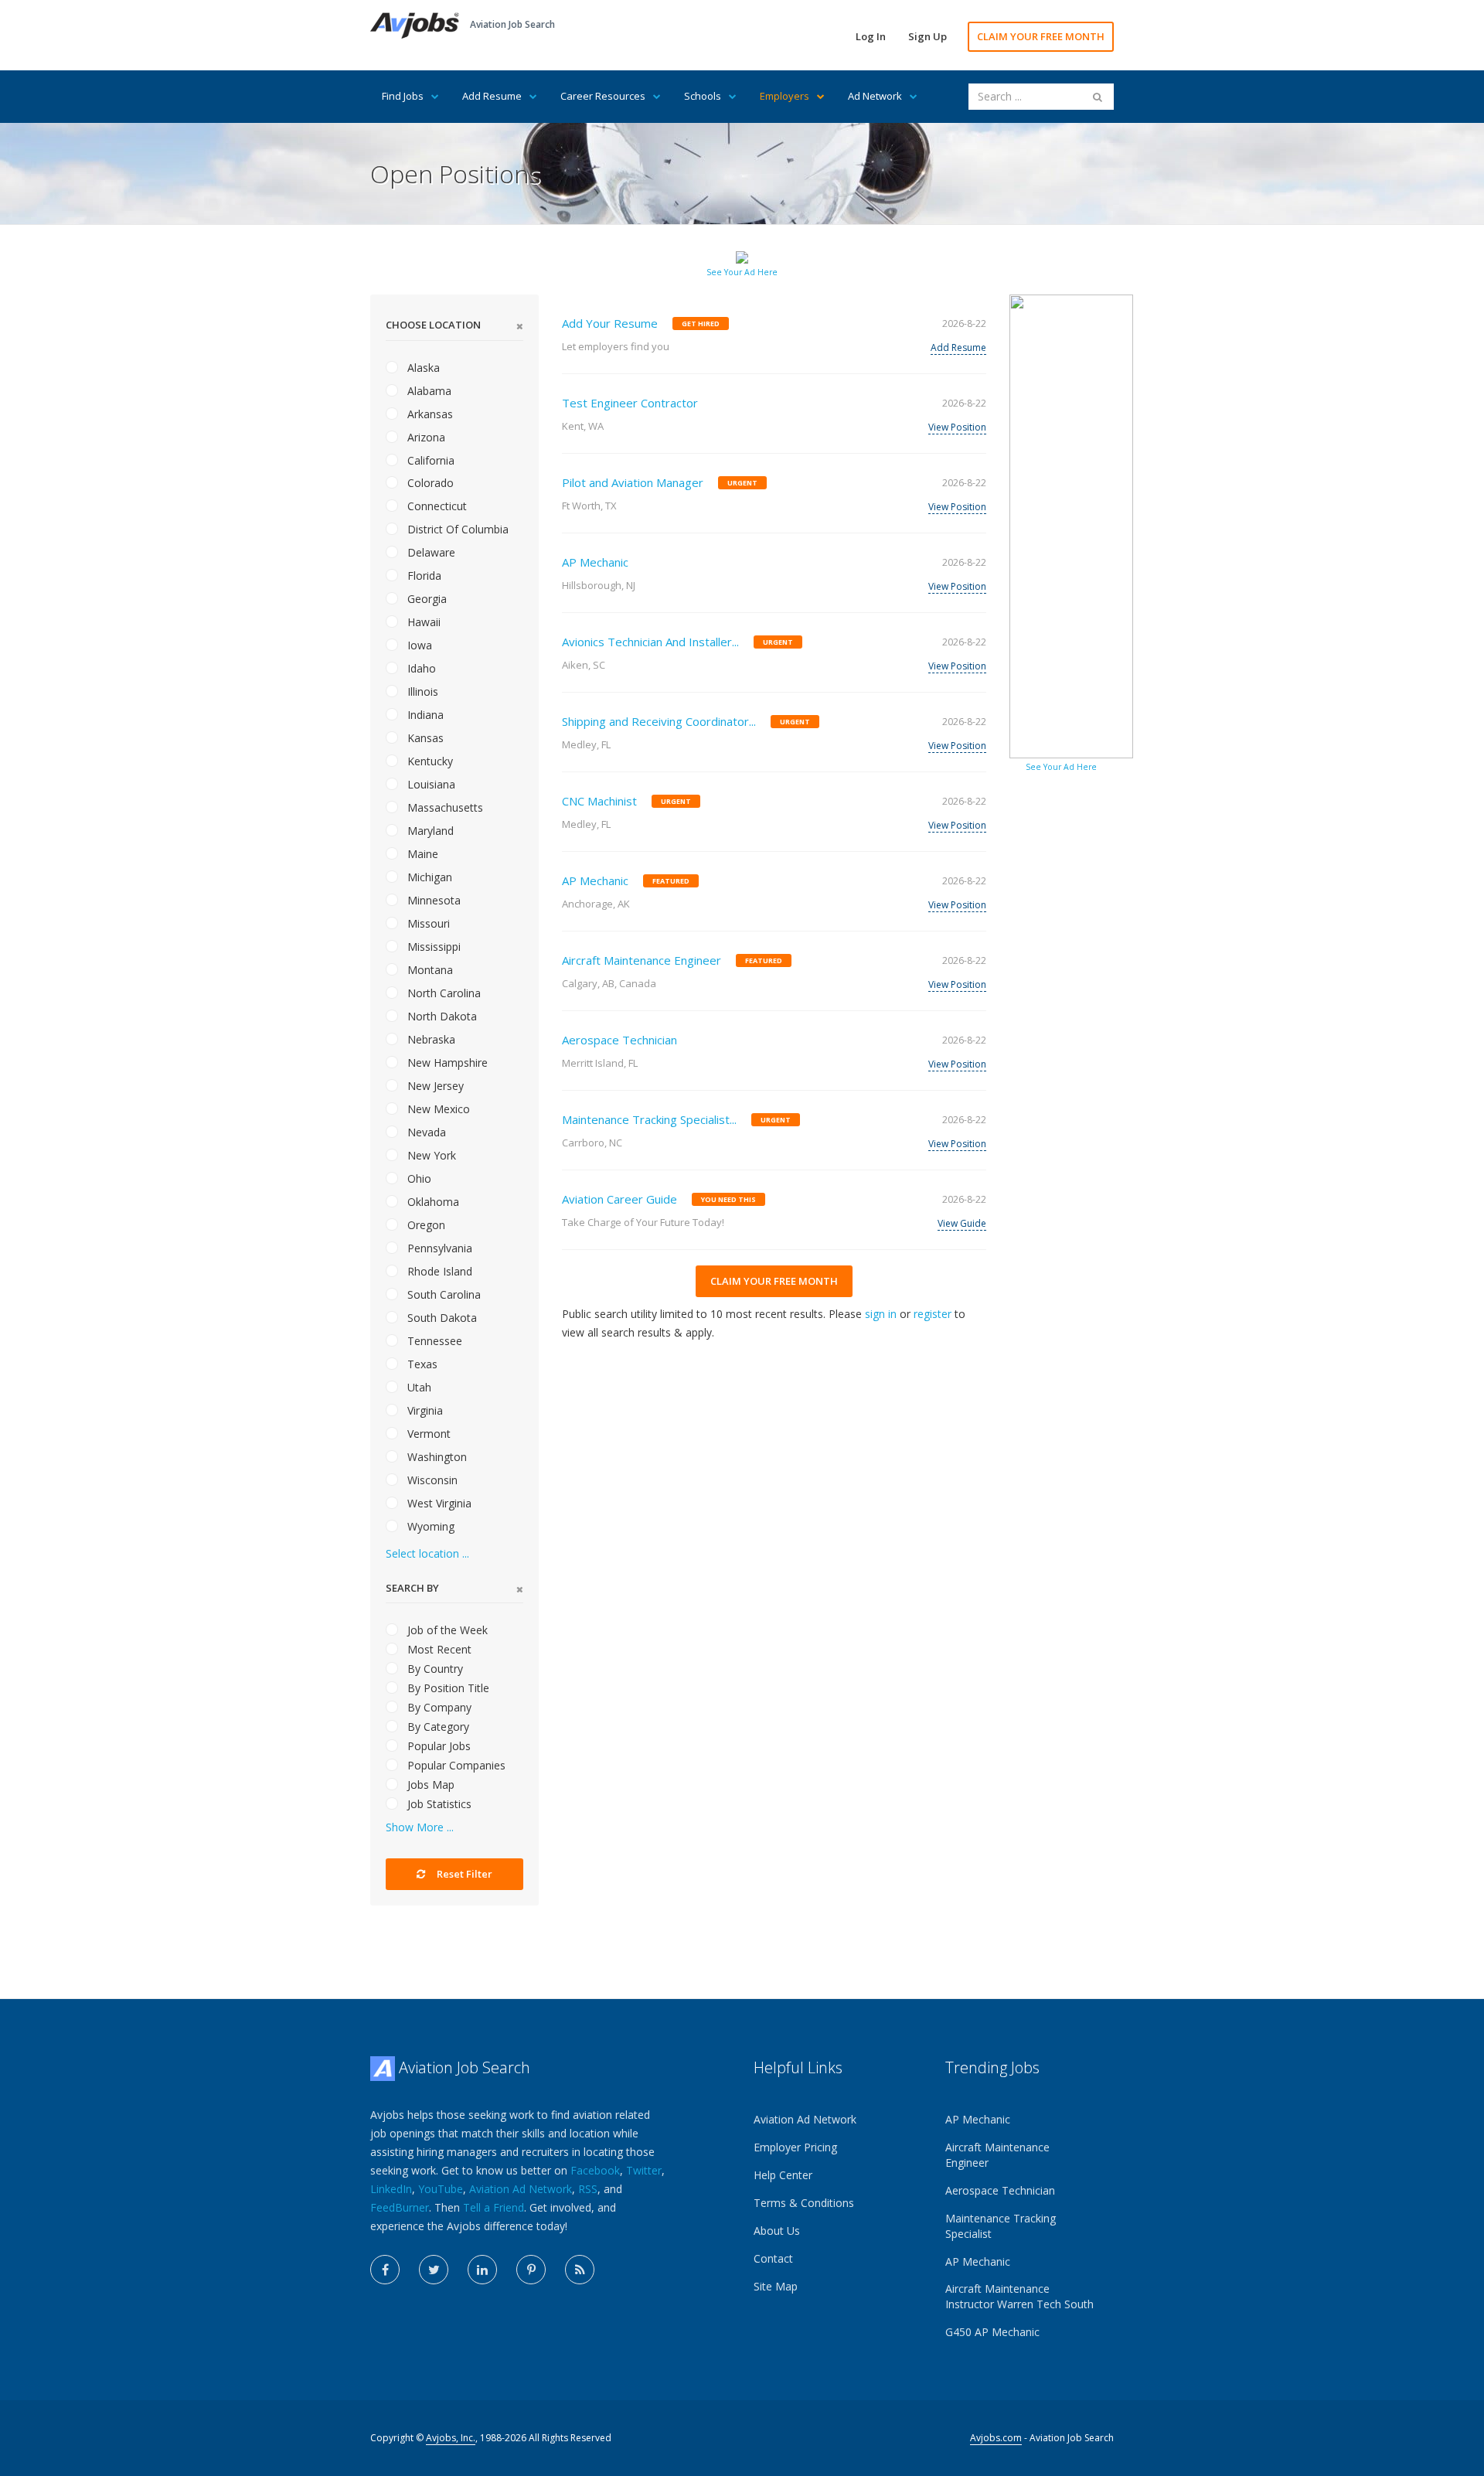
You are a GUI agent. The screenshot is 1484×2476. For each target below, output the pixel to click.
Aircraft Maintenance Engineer (642, 960)
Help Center (783, 2175)
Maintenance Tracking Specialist (1001, 2226)
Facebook (595, 2170)
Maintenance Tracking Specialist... (649, 1119)
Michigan (428, 877)
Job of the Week (446, 1630)
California (429, 460)
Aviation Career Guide (619, 1199)
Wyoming (429, 1526)
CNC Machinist (599, 801)
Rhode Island (438, 1271)
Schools (703, 96)
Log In (871, 36)
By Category (437, 1727)
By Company (438, 1707)
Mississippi (432, 947)
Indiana (424, 715)
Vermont (427, 1434)
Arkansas (429, 414)
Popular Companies (455, 1765)
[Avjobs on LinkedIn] (482, 2270)
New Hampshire (446, 1063)
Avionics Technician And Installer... (650, 642)
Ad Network (875, 96)
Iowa (418, 645)
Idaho (420, 668)
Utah (418, 1387)
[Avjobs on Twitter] (434, 2270)
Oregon (425, 1225)
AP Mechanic (595, 562)
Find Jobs (403, 96)
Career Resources (603, 96)
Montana (429, 970)
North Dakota (441, 1016)
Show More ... (420, 1827)
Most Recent (438, 1649)
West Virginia (438, 1503)
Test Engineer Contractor (630, 403)
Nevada (425, 1132)
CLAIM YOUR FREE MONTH (1041, 36)
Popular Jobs (437, 1746)
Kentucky (429, 761)
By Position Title (447, 1688)
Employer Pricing (795, 2147)
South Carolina (442, 1294)
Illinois (421, 691)
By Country (434, 1669)
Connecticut (436, 506)
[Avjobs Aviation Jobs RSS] (580, 2270)
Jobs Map (429, 1785)
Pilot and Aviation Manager (633, 482)
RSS (588, 2189)
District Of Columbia (456, 529)
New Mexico (437, 1109)
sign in (881, 1314)
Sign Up (927, 36)
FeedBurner (400, 2207)
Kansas (424, 738)
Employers (785, 96)
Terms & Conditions (804, 2203)
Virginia (424, 1410)
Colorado (429, 483)
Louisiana (430, 784)
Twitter (644, 2170)
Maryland (429, 831)
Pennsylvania (438, 1248)
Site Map (776, 2286)
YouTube (441, 2189)
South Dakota (441, 1318)
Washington (436, 1457)
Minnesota (432, 900)
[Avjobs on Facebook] (385, 2270)
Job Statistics (438, 1804)
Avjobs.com (996, 2438)
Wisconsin (431, 1480)
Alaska (422, 368)
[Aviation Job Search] (415, 24)
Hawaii (422, 622)
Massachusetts (444, 807)
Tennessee (433, 1341)
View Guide (962, 1223)
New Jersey (434, 1086)
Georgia (425, 599)
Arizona (425, 437)
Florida (423, 576)
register (933, 1314)
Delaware (430, 552)
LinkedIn (391, 2189)
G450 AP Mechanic (992, 2332)
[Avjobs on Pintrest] (531, 2270)
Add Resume (492, 96)
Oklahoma (432, 1202)
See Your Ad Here (742, 272)
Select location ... (427, 1553)
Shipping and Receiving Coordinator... (659, 721)
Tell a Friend (494, 2207)
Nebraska (430, 1039)
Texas (421, 1364)
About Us (777, 2231)
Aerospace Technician (619, 1040)
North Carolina (442, 993)
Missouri (427, 923)
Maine (421, 854)
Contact (773, 2258)
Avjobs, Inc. (451, 2438)
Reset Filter (463, 1874)
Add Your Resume (610, 323)
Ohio (418, 1178)
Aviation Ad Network (521, 2189)
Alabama (428, 391)
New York (430, 1155)
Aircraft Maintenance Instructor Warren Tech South (1019, 2296)
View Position (957, 427)
